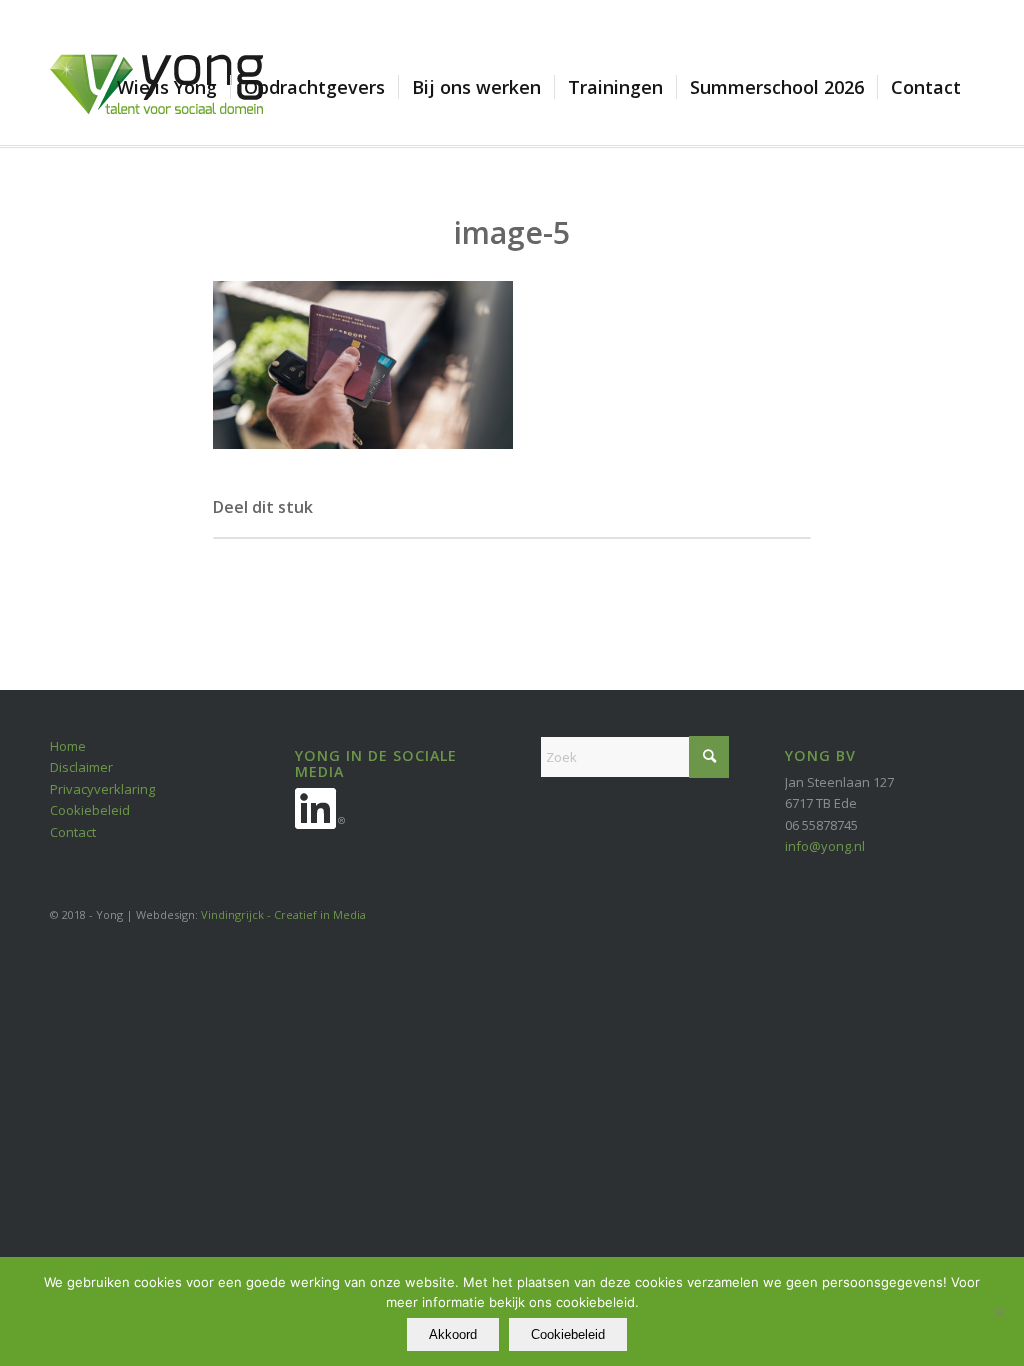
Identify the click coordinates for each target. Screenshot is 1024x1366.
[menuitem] (167, 87)
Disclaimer (81, 767)
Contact (73, 832)
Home (68, 746)
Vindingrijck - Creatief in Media (283, 914)
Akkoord (453, 1334)
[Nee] (999, 1312)
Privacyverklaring (102, 789)
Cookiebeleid (90, 810)
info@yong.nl (825, 846)
